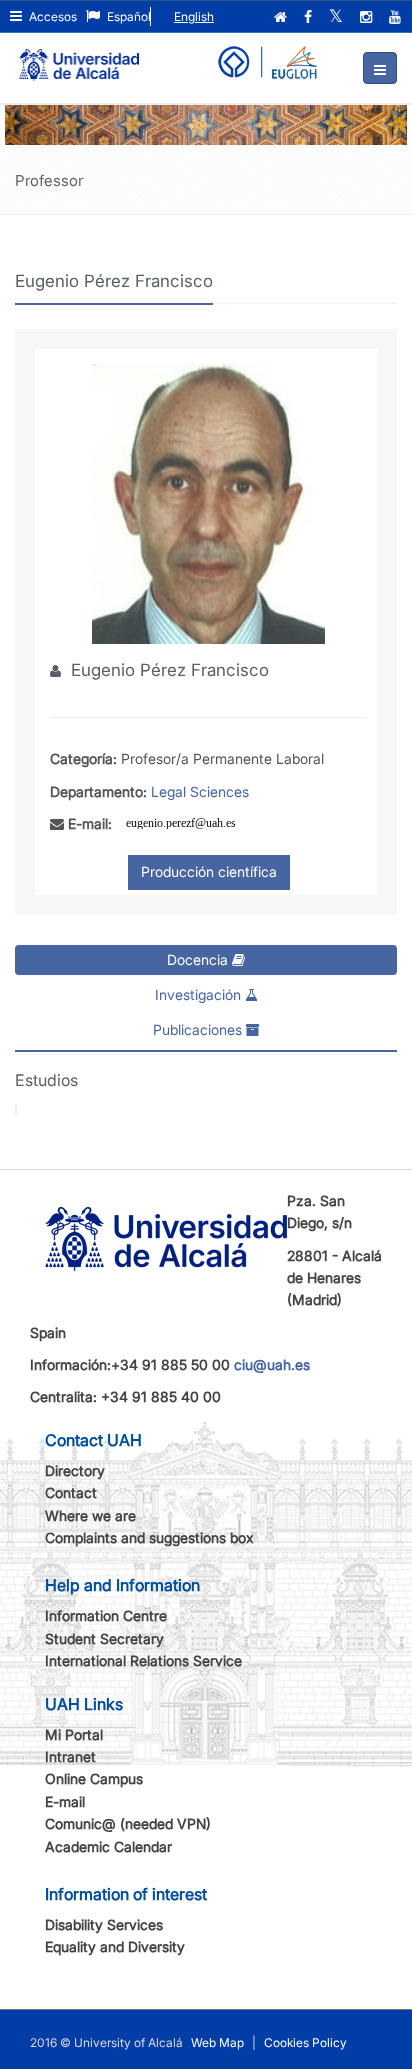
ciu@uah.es (272, 1364)
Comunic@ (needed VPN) (128, 1823)
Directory (75, 1470)
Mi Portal (74, 1734)
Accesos (51, 16)
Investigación (200, 994)
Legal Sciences (200, 791)
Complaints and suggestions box (149, 1537)
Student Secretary (104, 1638)
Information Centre (106, 1615)
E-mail (65, 1801)
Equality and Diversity (115, 1946)
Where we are (90, 1515)
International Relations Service (143, 1660)
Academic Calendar (108, 1846)
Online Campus (94, 1778)
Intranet (70, 1756)
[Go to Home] (79, 56)
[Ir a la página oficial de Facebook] (310, 17)
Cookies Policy (305, 2042)
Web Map (217, 2042)
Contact (71, 1492)
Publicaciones (199, 1029)
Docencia (199, 959)
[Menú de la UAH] (380, 68)
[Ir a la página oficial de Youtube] (397, 17)
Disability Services (104, 1924)
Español (127, 16)
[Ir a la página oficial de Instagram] (368, 17)
